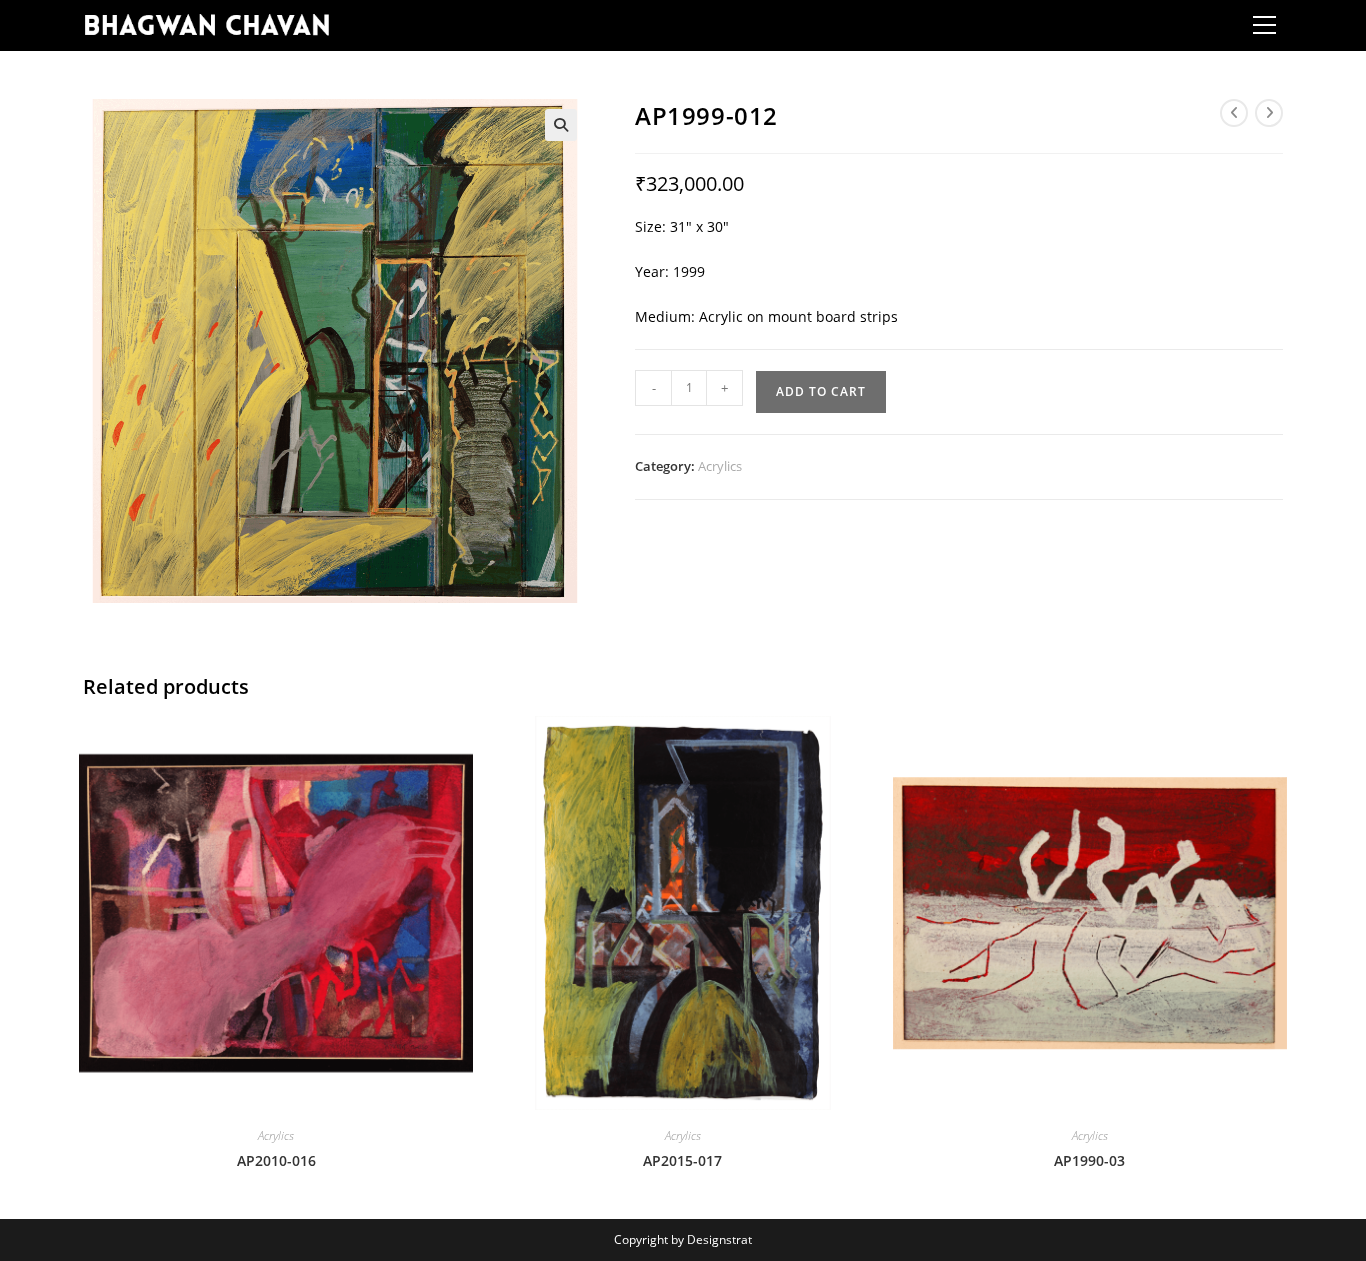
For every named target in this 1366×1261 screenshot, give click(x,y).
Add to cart (821, 391)
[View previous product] (1234, 113)
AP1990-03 (1089, 1160)
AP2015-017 (682, 1160)
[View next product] (1269, 113)
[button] (561, 125)
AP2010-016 (276, 1160)
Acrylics (720, 466)
